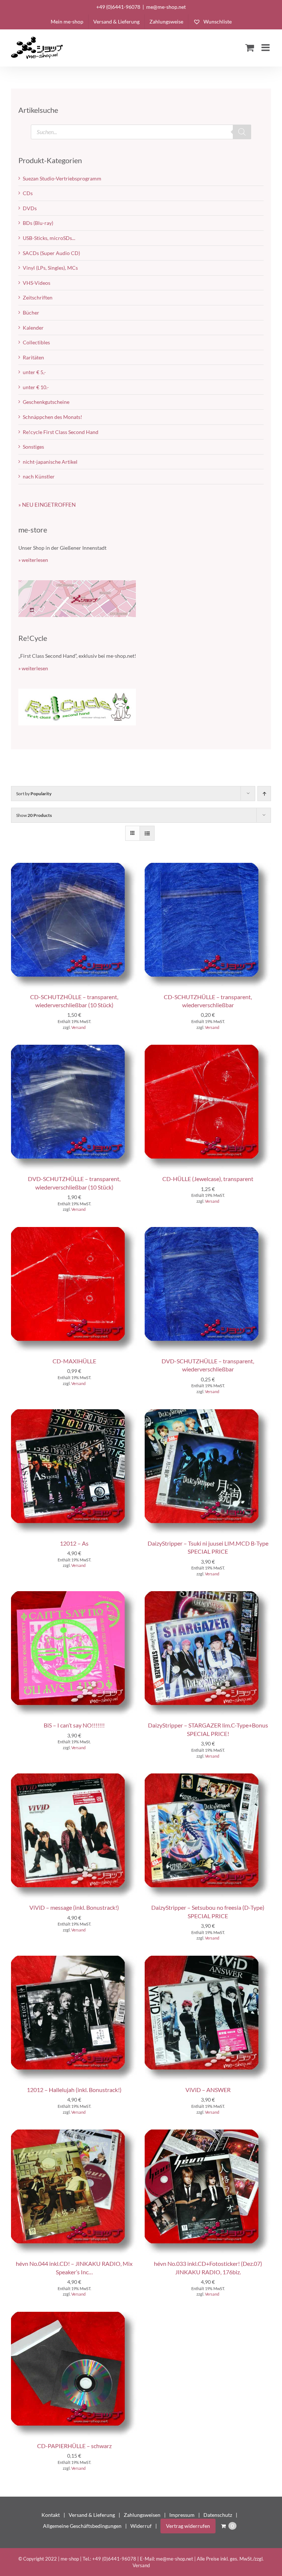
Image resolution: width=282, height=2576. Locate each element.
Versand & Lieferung (92, 2515)
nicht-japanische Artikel (50, 462)
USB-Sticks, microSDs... (49, 238)
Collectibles (36, 342)
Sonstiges (33, 447)
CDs (28, 193)
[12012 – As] (74, 1413)
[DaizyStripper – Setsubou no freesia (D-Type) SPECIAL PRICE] (208, 1777)
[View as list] (147, 833)
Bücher (31, 313)
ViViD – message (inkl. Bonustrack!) (74, 1907)
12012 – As (74, 1543)
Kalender (33, 328)
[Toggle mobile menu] (266, 47)
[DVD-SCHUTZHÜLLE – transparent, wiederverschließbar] (208, 1230)
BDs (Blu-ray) (38, 223)
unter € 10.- (36, 387)
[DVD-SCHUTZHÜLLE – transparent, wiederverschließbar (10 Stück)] (74, 1048)
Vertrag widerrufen (188, 2526)
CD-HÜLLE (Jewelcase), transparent (208, 1179)
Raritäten (33, 357)
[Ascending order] (264, 794)
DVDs (30, 208)
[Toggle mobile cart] (250, 47)
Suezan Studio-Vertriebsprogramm (62, 178)
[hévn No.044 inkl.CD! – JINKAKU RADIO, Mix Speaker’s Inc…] (74, 2133)
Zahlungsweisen (142, 2515)
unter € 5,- (34, 372)
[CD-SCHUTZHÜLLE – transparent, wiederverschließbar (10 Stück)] (74, 866)
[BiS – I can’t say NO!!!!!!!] (74, 1595)
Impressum (182, 2515)
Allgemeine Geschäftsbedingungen (82, 2526)
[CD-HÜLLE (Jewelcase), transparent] (208, 1048)
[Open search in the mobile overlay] (141, 132)
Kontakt (51, 2515)
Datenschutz (218, 2515)
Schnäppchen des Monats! (53, 417)
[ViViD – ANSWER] (208, 1959)
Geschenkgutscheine (46, 402)
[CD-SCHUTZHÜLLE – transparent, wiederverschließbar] (208, 866)
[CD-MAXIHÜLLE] (74, 1230)
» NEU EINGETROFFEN (47, 505)
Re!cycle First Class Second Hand (61, 432)
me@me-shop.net (166, 7)
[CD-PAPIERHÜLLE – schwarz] (74, 2315)
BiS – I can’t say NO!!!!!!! (74, 1725)
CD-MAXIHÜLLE (74, 1361)
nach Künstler (39, 476)
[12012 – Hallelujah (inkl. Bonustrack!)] (74, 1959)
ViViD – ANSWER (208, 2090)
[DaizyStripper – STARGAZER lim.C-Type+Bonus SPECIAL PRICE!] (208, 1595)
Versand (78, 1027)
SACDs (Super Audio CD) (51, 253)
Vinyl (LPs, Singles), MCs (50, 268)
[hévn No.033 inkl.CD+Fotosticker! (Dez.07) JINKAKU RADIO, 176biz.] (208, 2133)
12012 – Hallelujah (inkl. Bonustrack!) (74, 2090)
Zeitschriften (38, 297)
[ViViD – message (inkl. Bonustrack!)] (74, 1777)
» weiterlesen (33, 560)
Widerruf (141, 2526)
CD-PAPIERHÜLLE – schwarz (74, 2446)
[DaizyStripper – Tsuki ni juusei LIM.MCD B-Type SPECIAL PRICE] (208, 1413)
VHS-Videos (37, 283)
